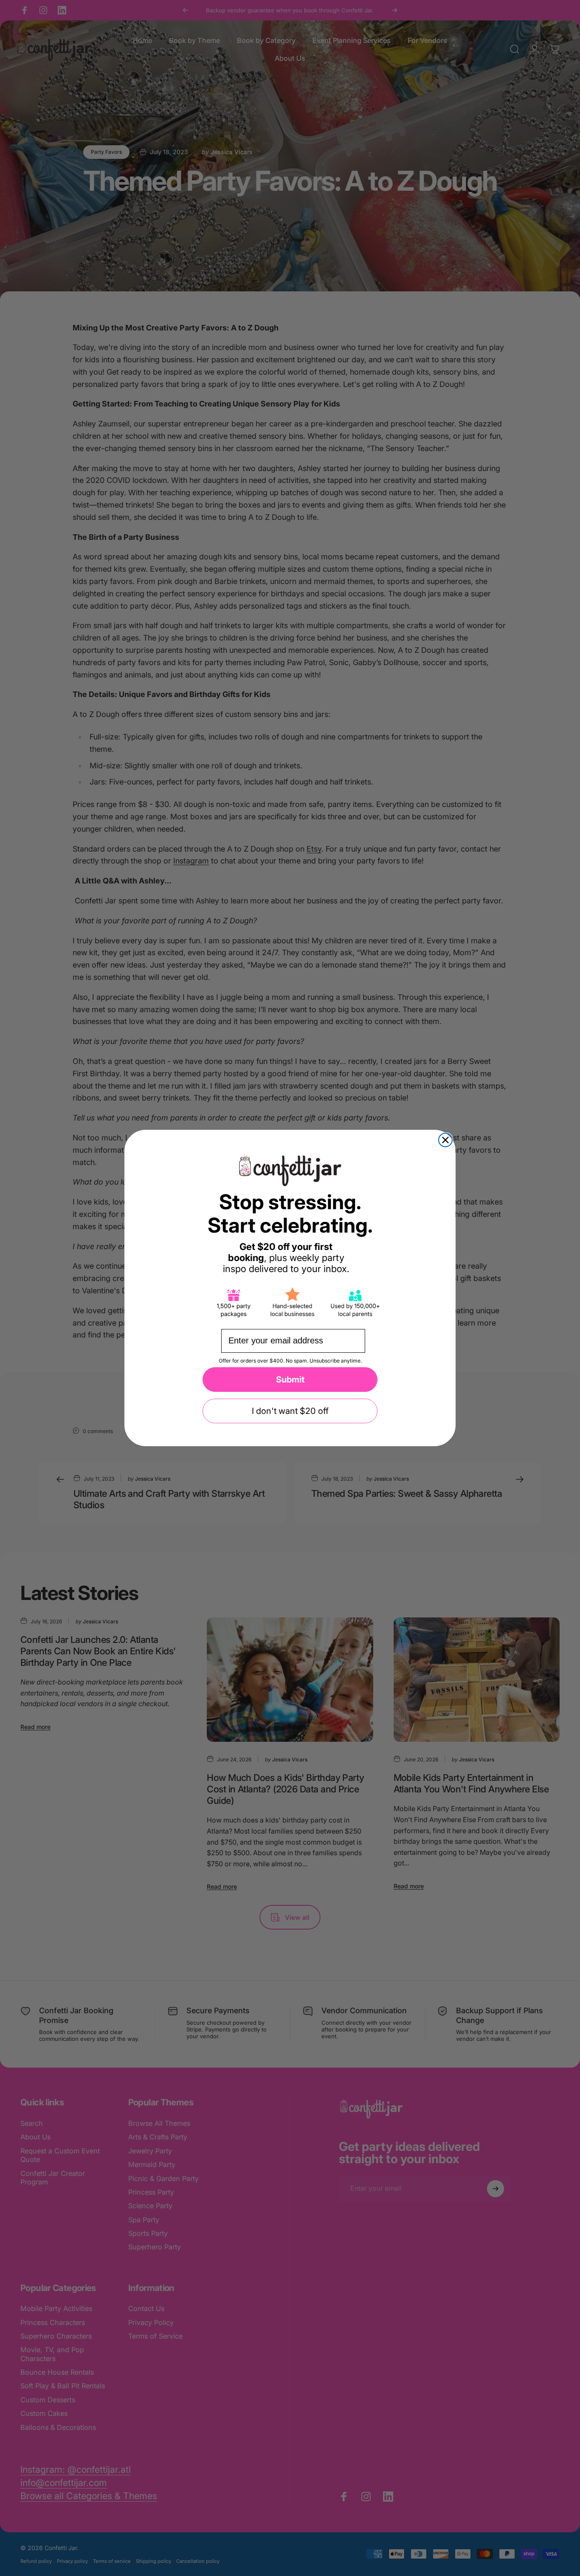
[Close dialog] (445, 1140)
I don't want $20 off (290, 1411)
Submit (290, 1380)
